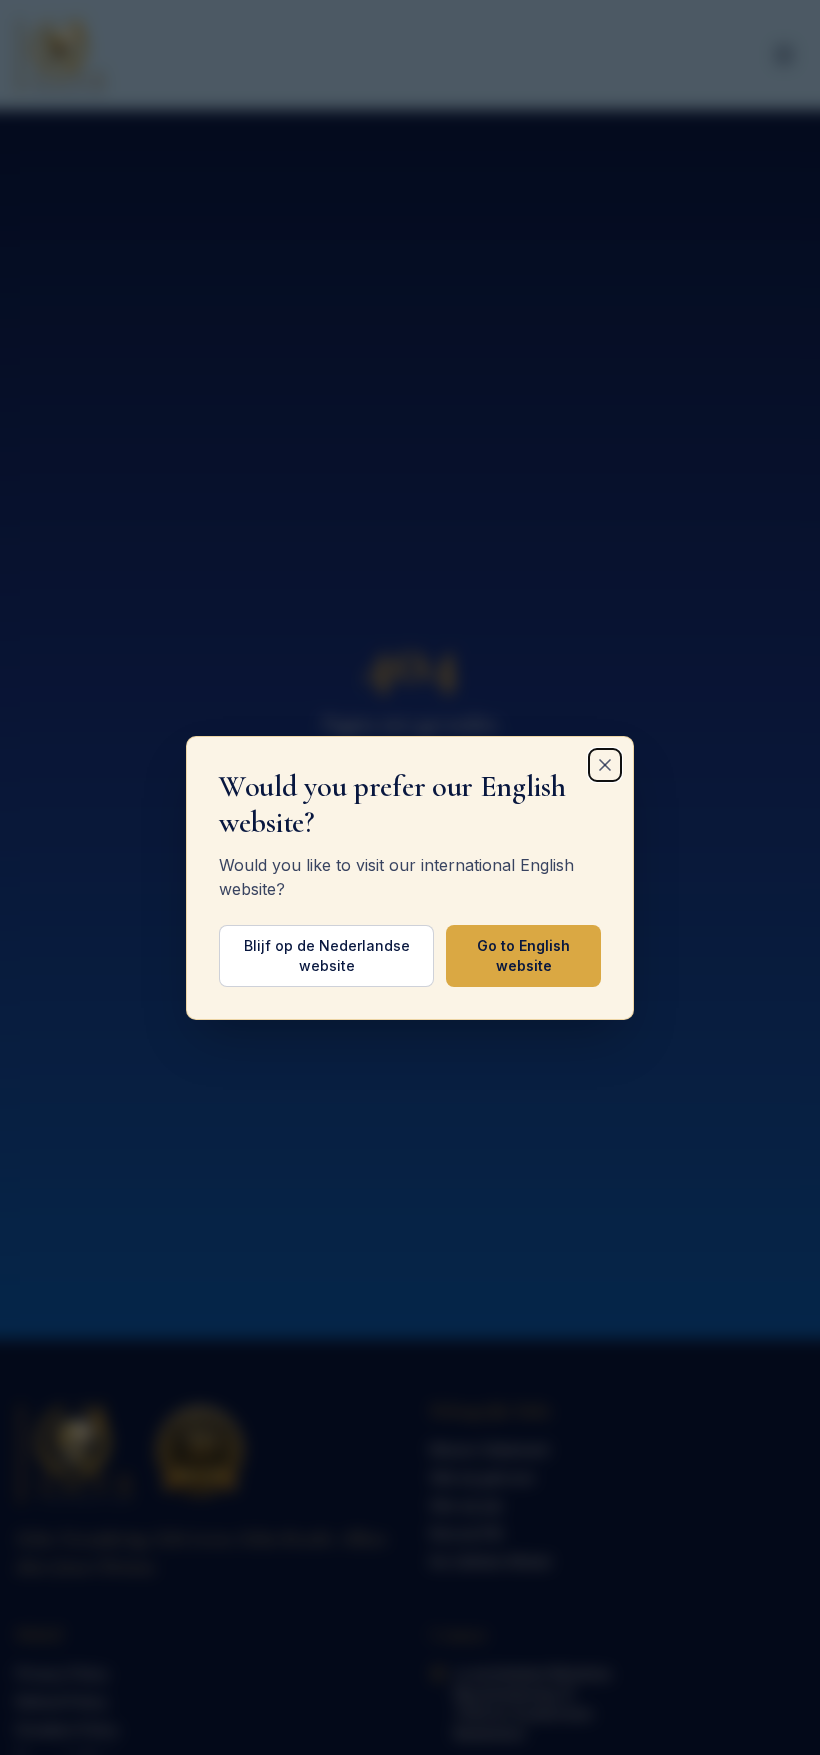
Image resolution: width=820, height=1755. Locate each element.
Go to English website (523, 955)
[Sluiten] (605, 765)
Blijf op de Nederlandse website (327, 955)
